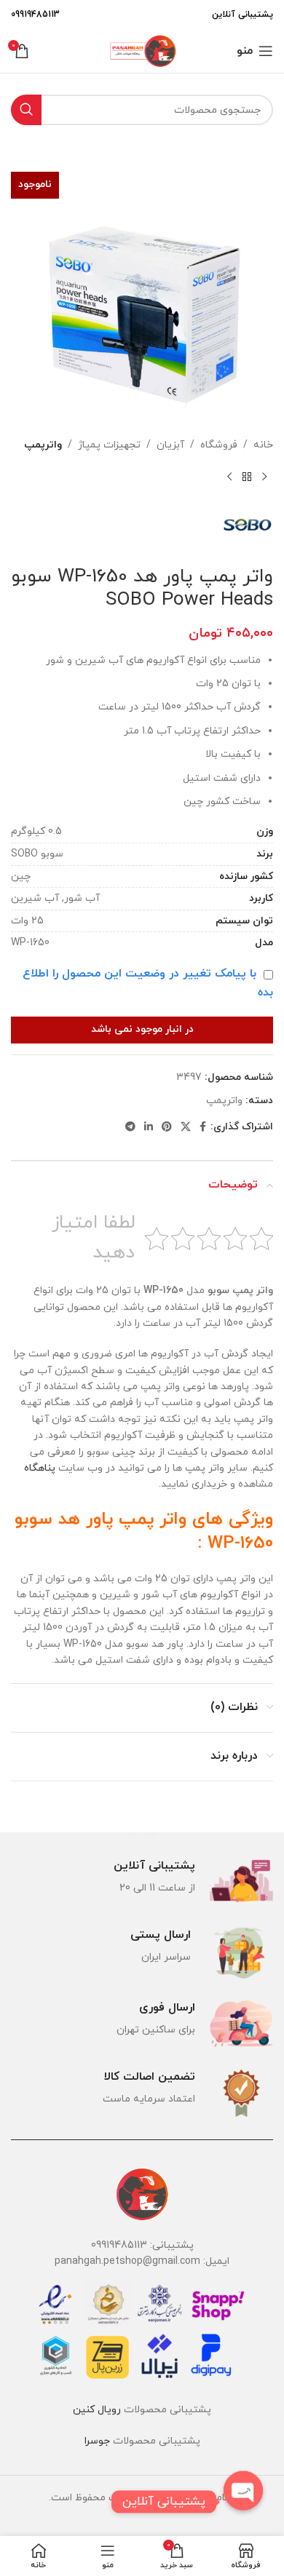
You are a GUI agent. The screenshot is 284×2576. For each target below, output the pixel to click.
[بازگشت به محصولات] (247, 477)
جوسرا (97, 2441)
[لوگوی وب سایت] (142, 50)
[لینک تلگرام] (130, 1128)
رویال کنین (97, 2410)
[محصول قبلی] (264, 477)
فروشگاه (219, 445)
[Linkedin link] (149, 1128)
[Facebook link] (203, 1128)
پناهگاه (40, 1468)
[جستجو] (26, 110)
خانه (263, 445)
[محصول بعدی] (229, 477)
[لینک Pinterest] (167, 1128)
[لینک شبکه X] (186, 1128)
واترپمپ (43, 445)
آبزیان (170, 445)
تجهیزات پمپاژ (109, 445)
